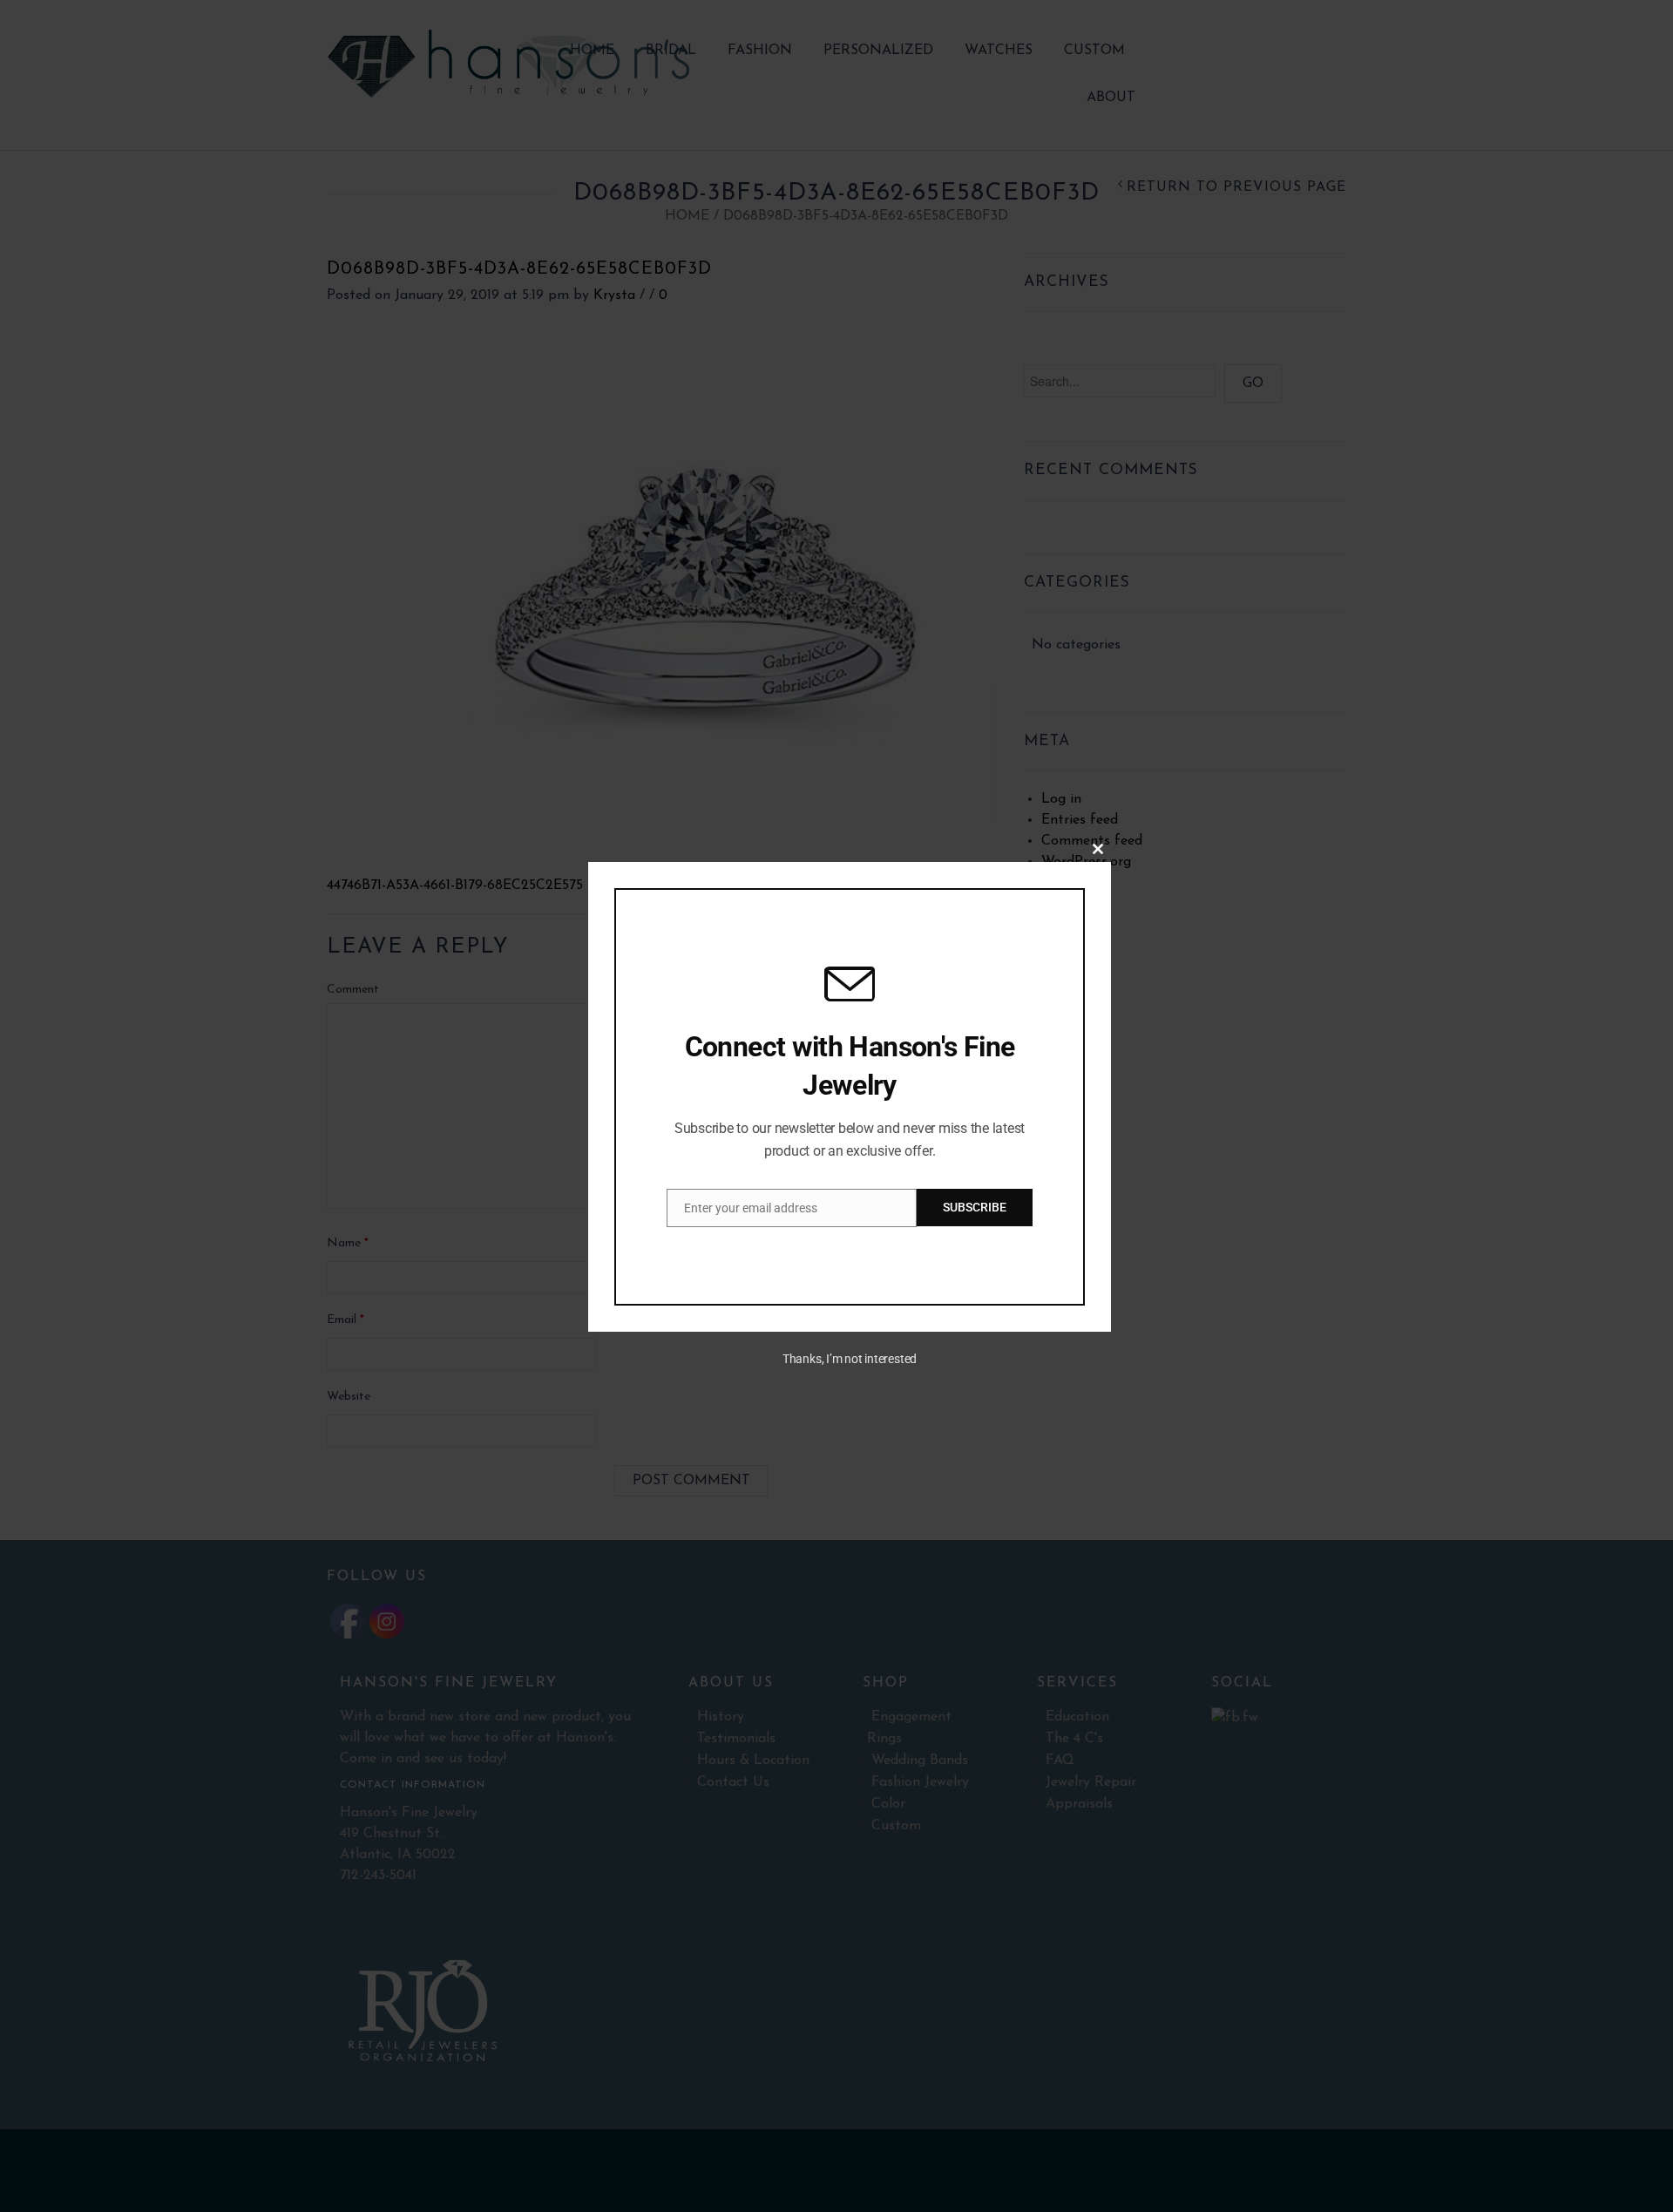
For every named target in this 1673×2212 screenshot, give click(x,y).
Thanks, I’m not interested (850, 1359)
